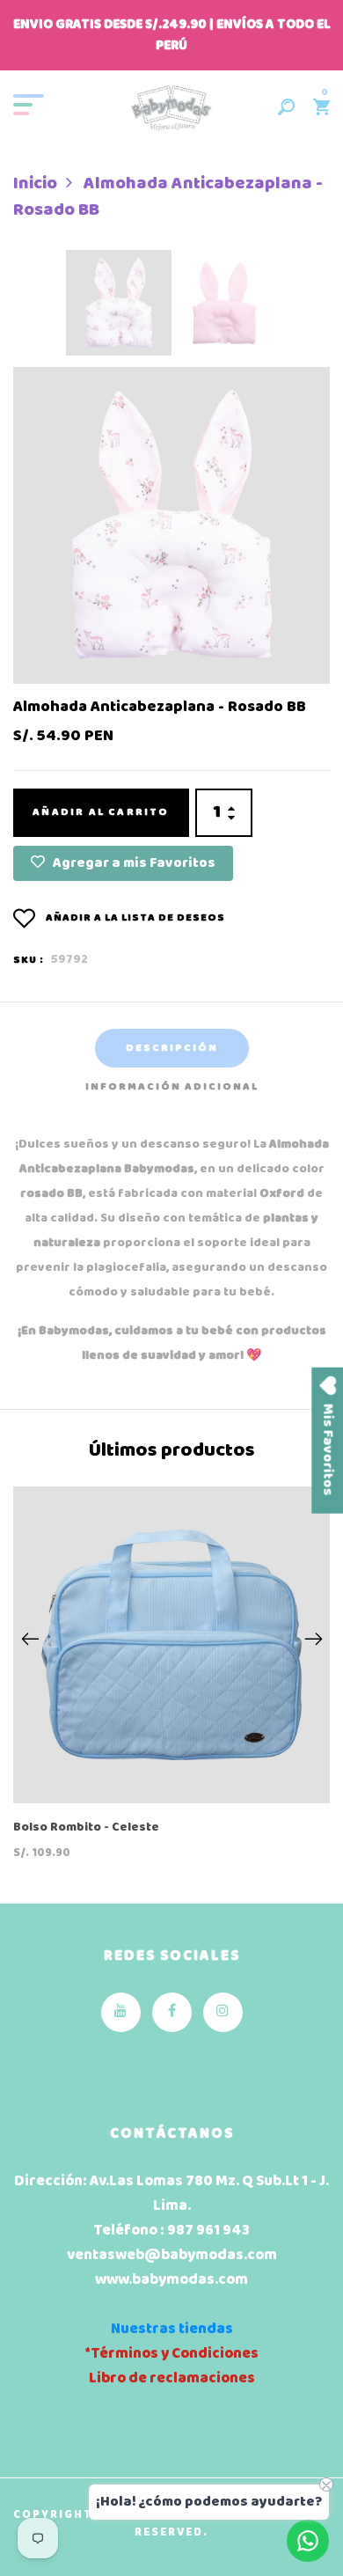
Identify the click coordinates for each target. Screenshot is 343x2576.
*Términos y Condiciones (171, 2354)
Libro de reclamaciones (172, 2378)
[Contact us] (308, 2541)
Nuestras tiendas (172, 2329)
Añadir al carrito (101, 812)
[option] (119, 308)
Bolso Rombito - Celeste (86, 1828)
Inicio (35, 184)
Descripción (172, 1048)
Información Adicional (172, 1087)
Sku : (29, 960)
